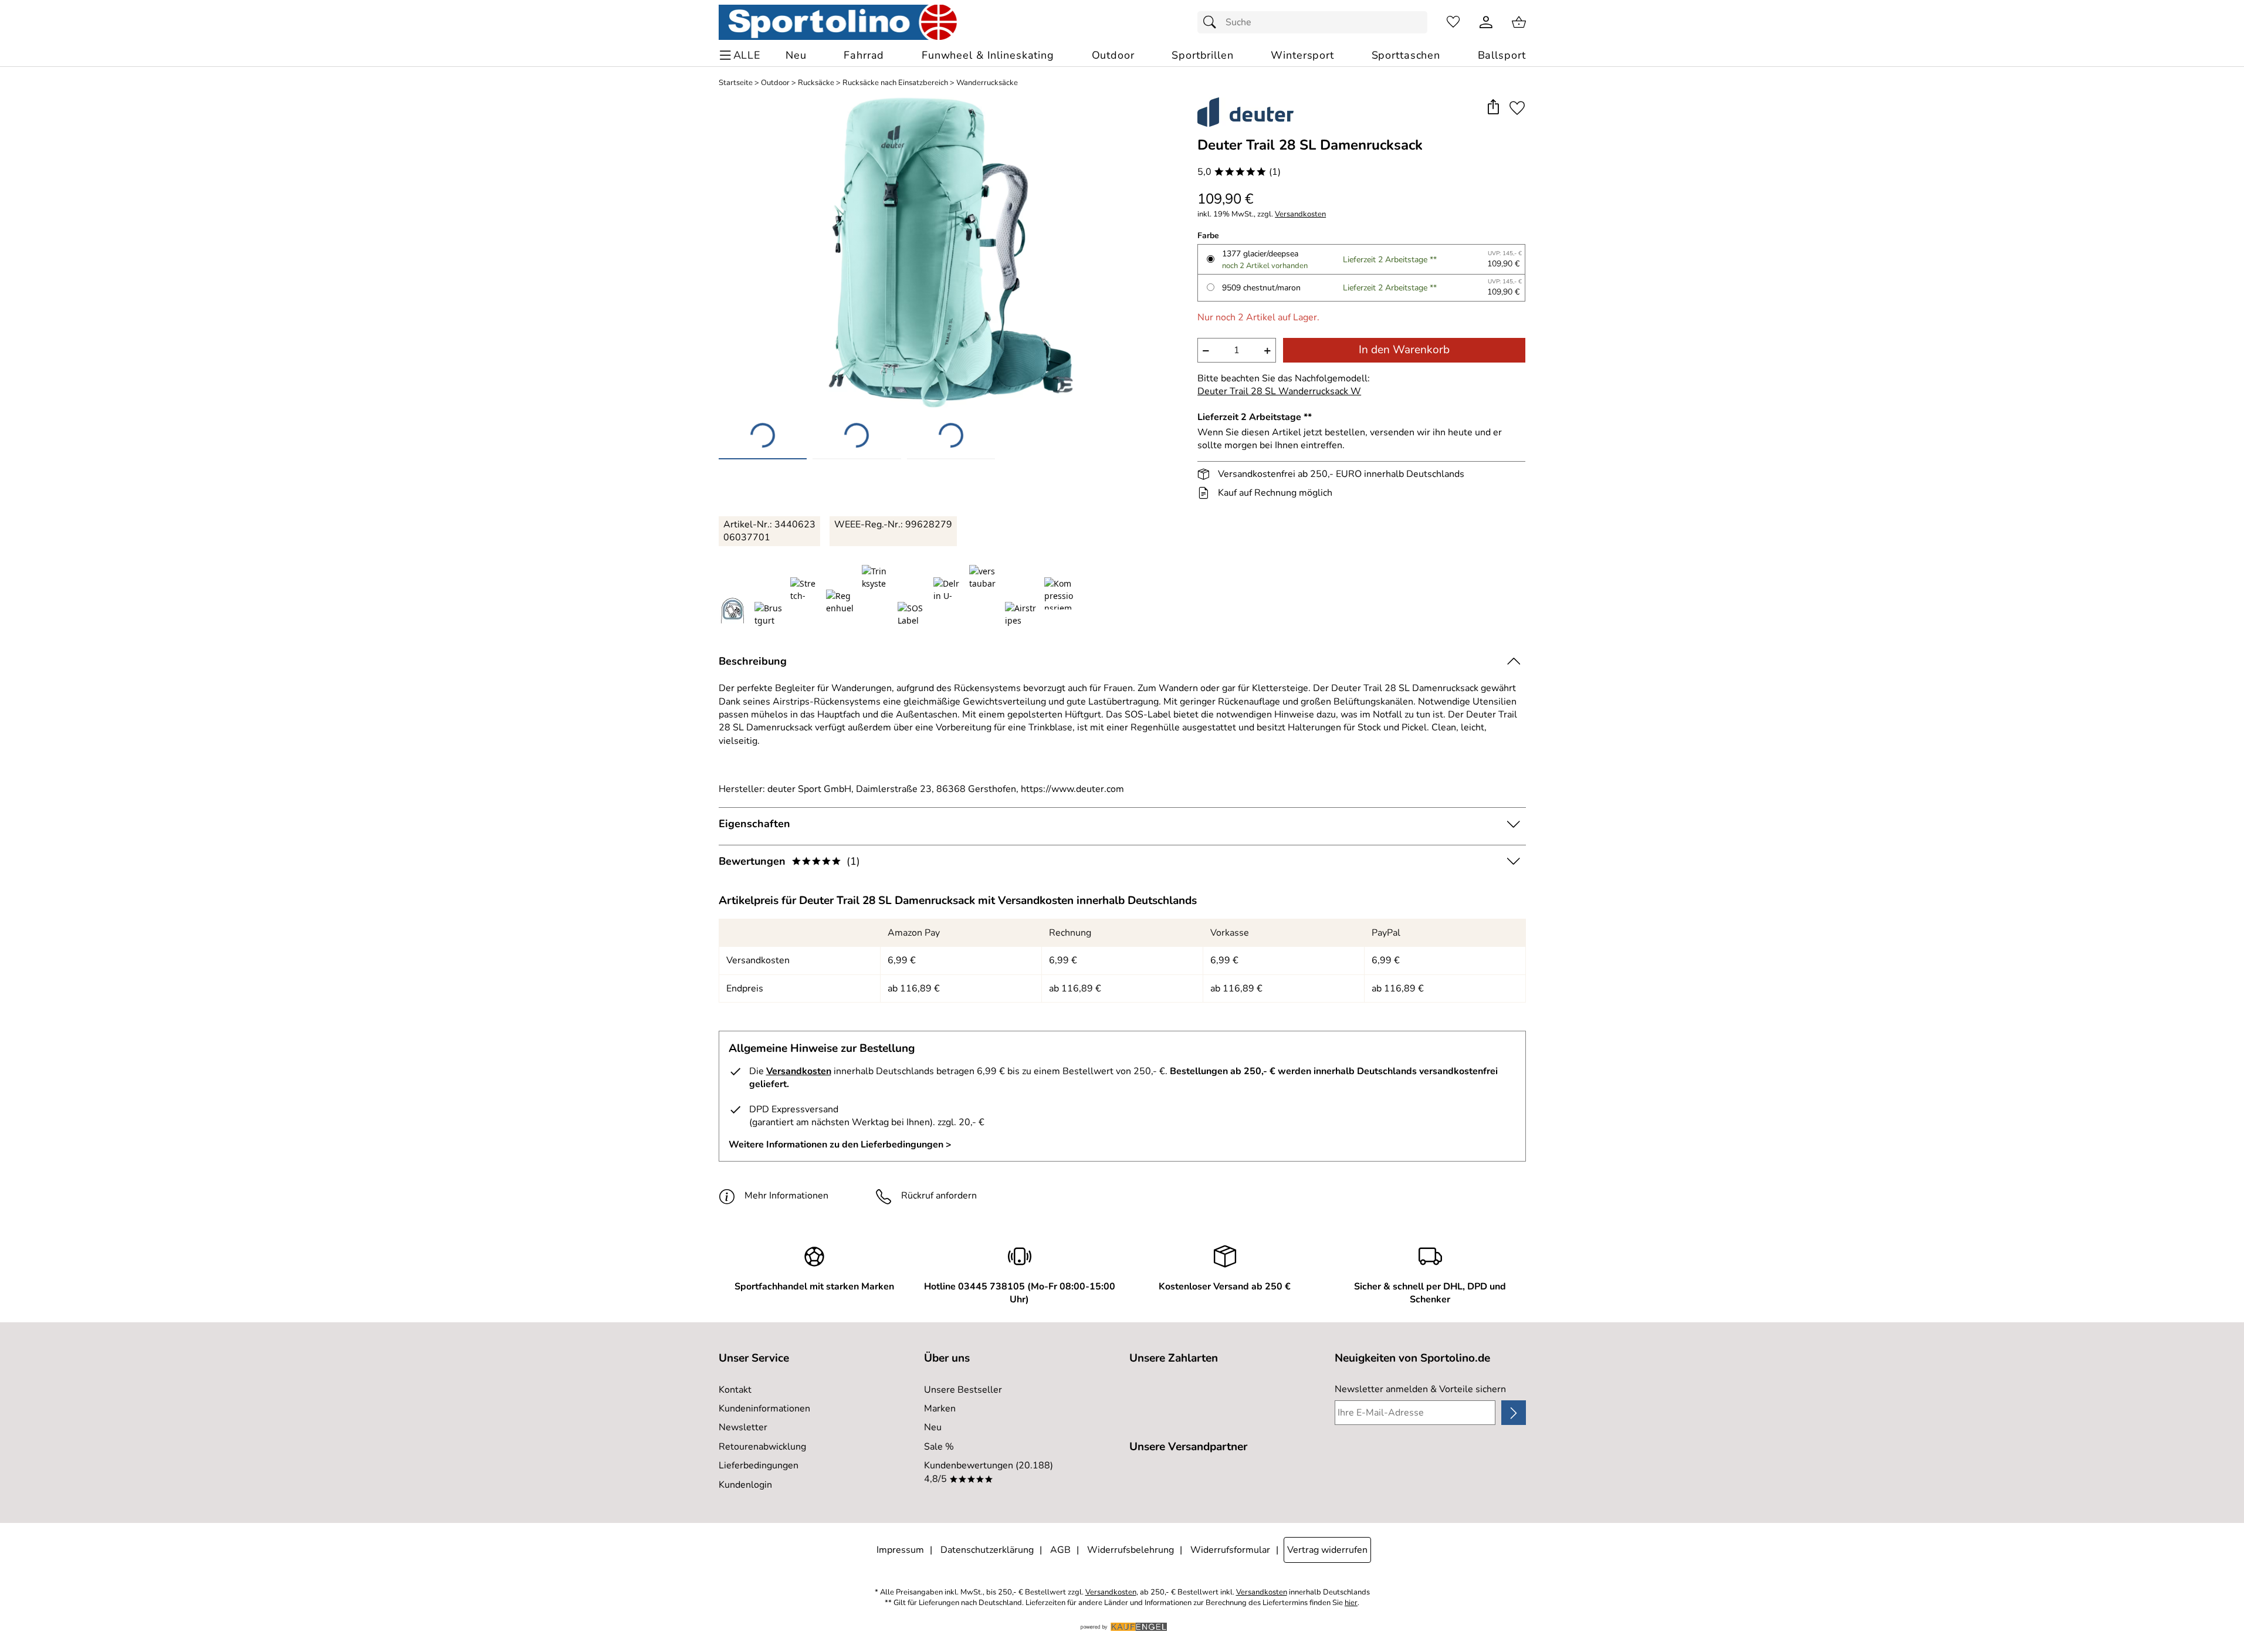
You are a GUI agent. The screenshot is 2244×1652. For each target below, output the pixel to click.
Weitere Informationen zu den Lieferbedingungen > (840, 1145)
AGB (1060, 1550)
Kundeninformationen (764, 1409)
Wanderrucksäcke (987, 83)
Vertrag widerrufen (1327, 1550)
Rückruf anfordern (939, 1196)
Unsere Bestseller (963, 1390)
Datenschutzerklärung (987, 1550)
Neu (933, 1427)
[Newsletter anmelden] (1513, 1413)
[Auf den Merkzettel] (1517, 108)
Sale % (939, 1447)
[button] (1493, 108)
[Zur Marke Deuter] (1245, 112)
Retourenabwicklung (762, 1447)
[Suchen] (1213, 22)
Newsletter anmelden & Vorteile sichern (1420, 1389)
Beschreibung (753, 661)
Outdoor (775, 83)
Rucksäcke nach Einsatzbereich (895, 83)
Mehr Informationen (786, 1196)
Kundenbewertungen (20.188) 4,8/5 (989, 1472)
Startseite (736, 83)
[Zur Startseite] (838, 22)
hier (1351, 1603)
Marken (940, 1409)
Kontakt (735, 1390)
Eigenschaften (754, 824)
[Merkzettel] (1453, 22)
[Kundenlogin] (1486, 22)
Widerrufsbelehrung (1131, 1550)
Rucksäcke (816, 83)
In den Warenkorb (1404, 350)
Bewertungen (789, 861)
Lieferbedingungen (759, 1465)
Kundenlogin (745, 1485)
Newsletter (743, 1427)
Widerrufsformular (1230, 1550)
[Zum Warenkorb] (1519, 22)
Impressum (900, 1550)
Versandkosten (1300, 214)
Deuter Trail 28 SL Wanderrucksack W (1279, 391)
